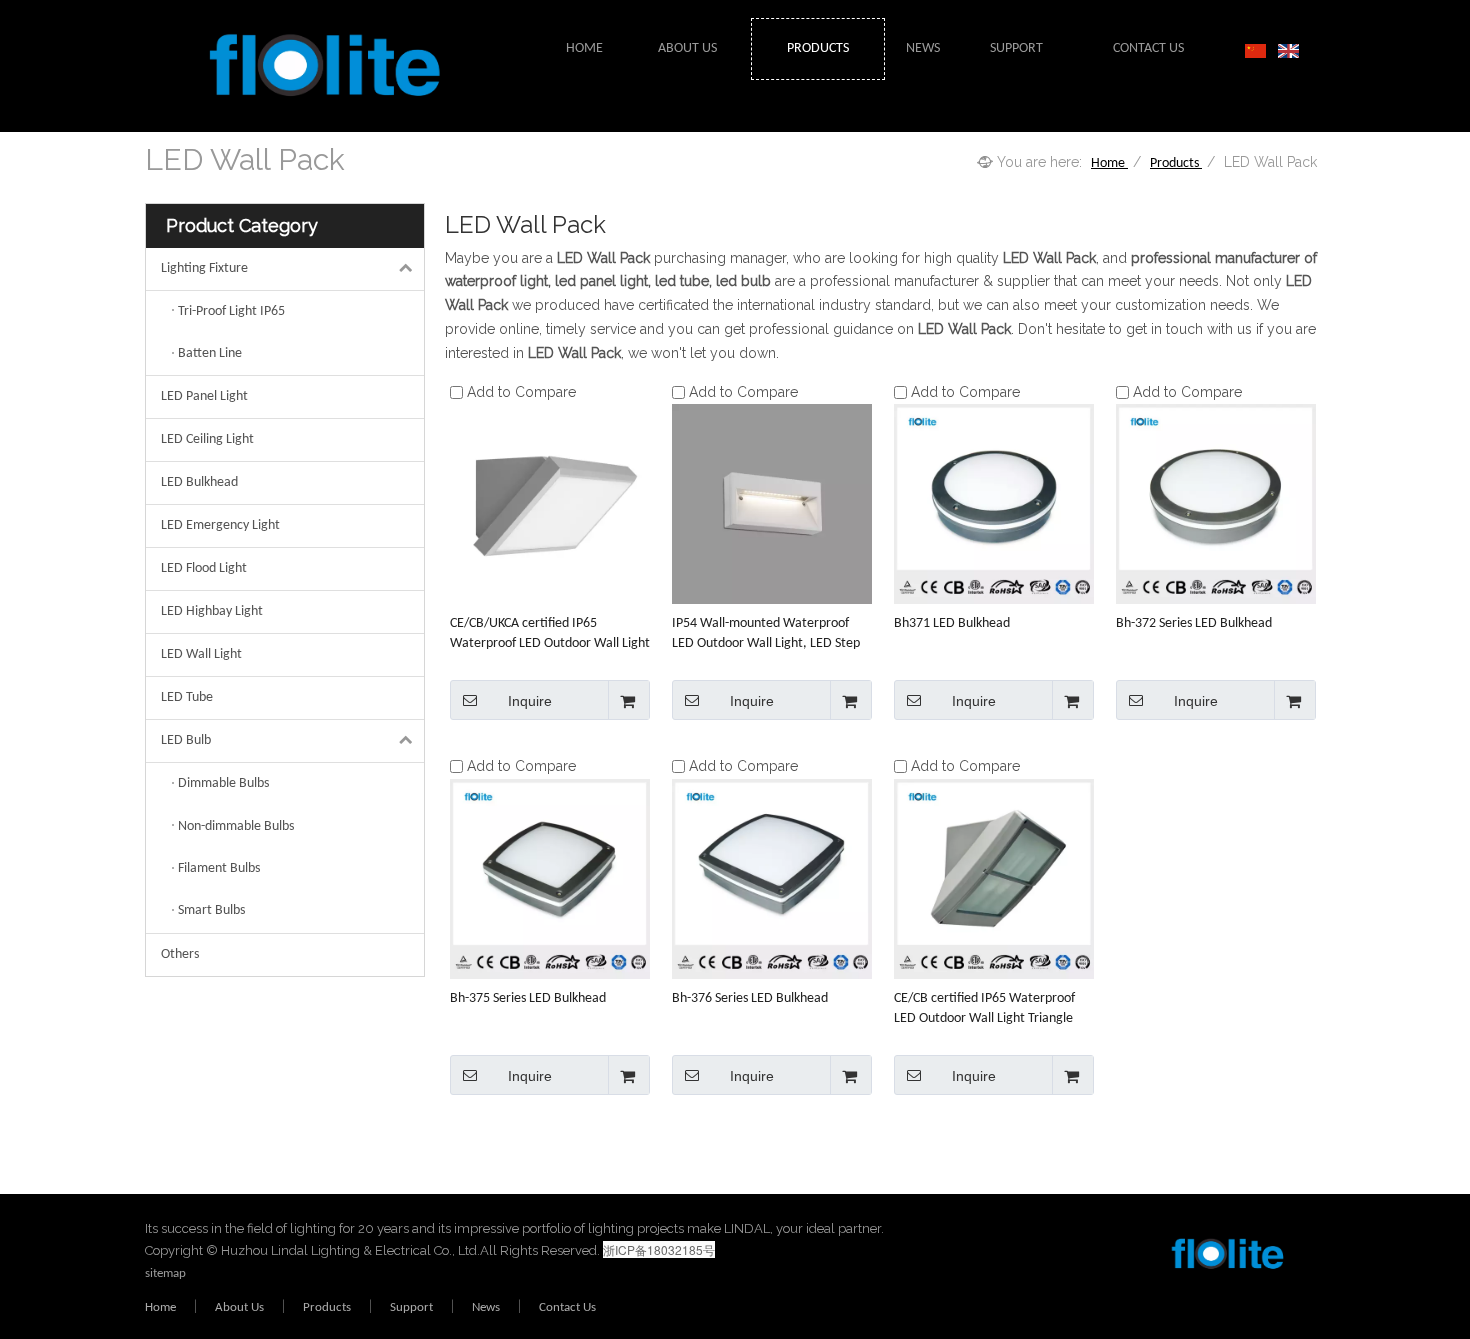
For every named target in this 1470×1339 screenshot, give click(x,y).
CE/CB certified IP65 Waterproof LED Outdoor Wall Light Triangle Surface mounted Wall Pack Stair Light (985, 1010)
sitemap (165, 1273)
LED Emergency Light (220, 525)
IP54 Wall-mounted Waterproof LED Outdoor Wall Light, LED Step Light (766, 635)
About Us (239, 1307)
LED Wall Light (201, 654)
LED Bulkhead (199, 482)
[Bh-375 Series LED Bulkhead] (550, 879)
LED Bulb (186, 740)
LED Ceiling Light (207, 439)
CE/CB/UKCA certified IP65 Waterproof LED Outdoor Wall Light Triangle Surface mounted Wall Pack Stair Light (550, 635)
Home (160, 1307)
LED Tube (187, 697)
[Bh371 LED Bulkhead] (994, 504)
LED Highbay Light (212, 611)
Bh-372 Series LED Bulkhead (1194, 623)
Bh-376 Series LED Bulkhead (750, 998)
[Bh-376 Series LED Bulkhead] (772, 879)
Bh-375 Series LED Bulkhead (528, 998)
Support (411, 1307)
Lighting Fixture (204, 268)
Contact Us (567, 1307)
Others (180, 954)
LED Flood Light (204, 568)
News (486, 1307)
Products (327, 1307)
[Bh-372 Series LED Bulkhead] (1216, 504)
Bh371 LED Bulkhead (952, 623)
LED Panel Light (204, 396)
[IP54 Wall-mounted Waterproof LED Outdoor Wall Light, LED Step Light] (772, 504)
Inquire (530, 701)
